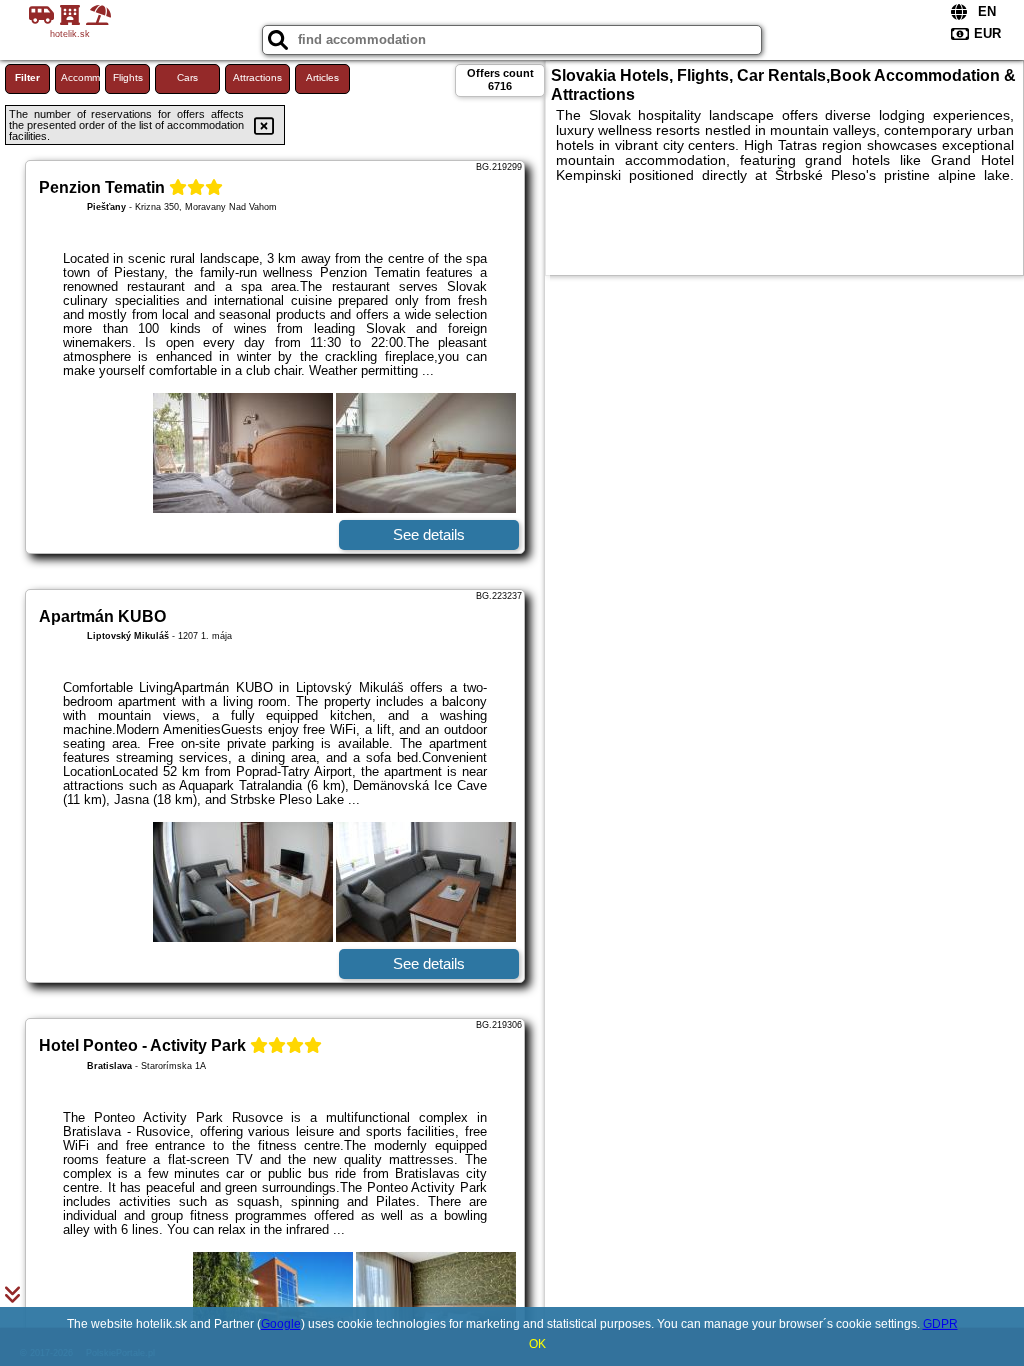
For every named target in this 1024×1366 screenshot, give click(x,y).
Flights (128, 77)
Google (281, 1324)
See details (429, 534)
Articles (322, 77)
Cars (187, 77)
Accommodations (80, 77)
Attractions (257, 77)
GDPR (940, 1324)
